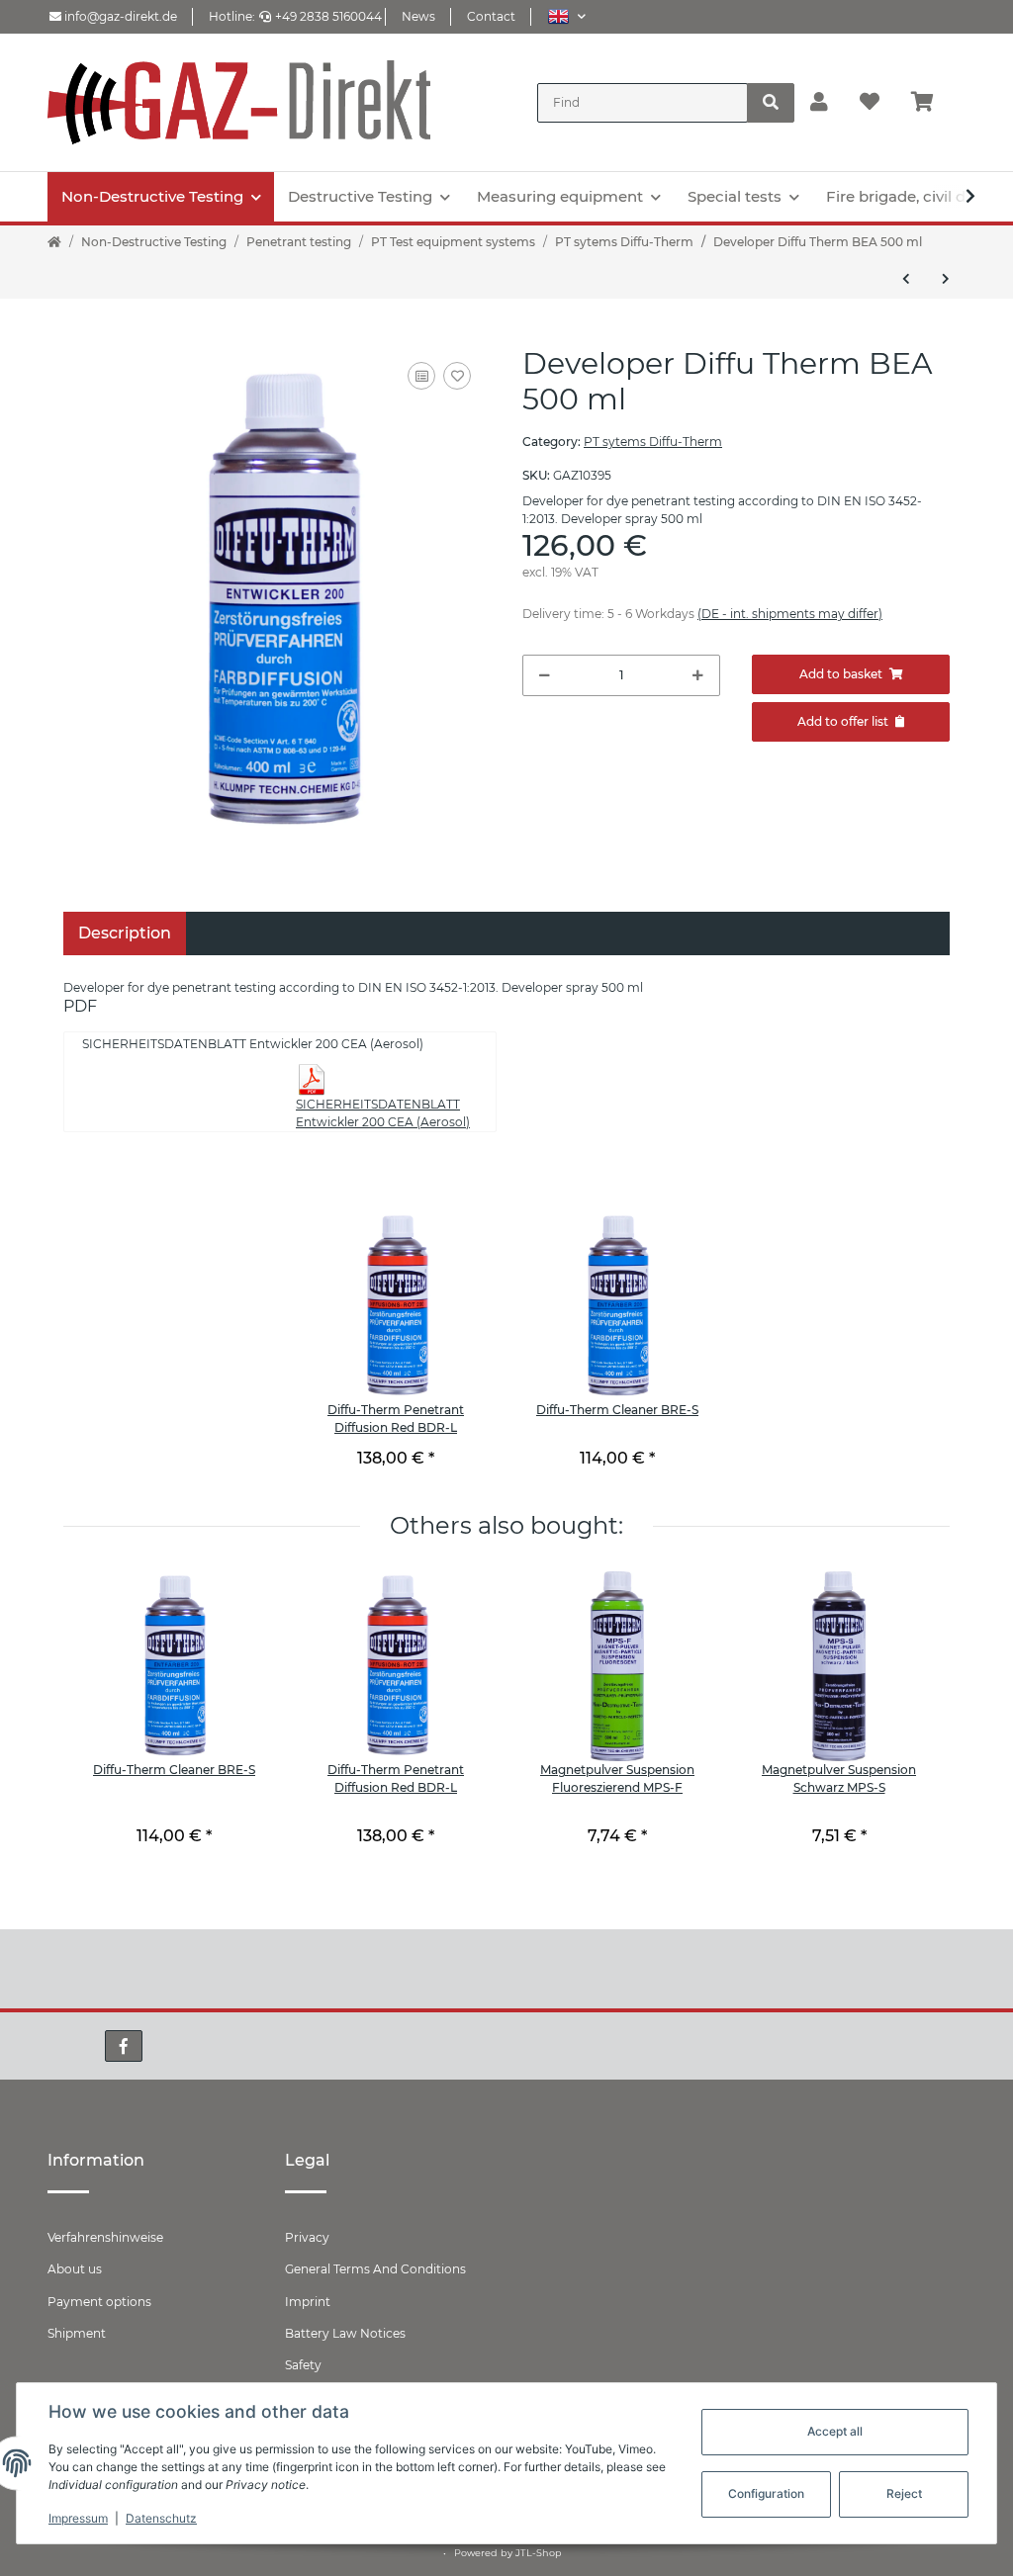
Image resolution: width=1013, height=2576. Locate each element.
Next (902, 1727)
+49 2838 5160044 (328, 16)
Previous (111, 1727)
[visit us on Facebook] (124, 2046)
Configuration (766, 2493)
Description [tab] (125, 933)
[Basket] (930, 103)
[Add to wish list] (457, 376)
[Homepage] (54, 242)
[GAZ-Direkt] (239, 102)
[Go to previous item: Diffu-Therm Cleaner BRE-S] (906, 279)
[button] (566, 16)
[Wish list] (870, 103)
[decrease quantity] (545, 675)
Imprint (308, 2302)
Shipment (77, 2333)
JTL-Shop (539, 2553)
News (418, 16)
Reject (904, 2493)
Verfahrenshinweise (105, 2237)
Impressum (78, 2518)
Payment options (99, 2302)
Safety (303, 2365)
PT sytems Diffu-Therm (653, 442)
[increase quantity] (698, 675)
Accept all (835, 2431)
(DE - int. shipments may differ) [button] (790, 614)
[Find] (771, 103)
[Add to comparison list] (421, 376)
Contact (491, 16)
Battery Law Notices (345, 2333)
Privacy (307, 2237)
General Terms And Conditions (375, 2269)
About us (75, 2269)
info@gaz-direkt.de (119, 16)
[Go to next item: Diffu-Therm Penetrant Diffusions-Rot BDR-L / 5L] (946, 279)
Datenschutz (161, 2518)
